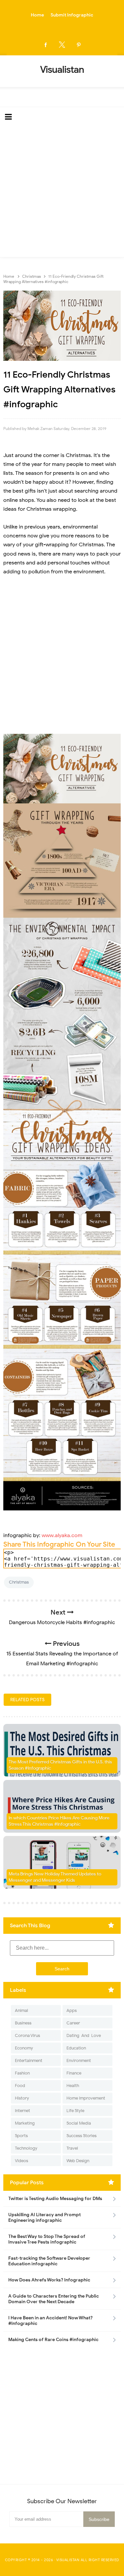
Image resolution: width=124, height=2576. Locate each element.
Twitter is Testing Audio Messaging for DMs (55, 2199)
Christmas (19, 1582)
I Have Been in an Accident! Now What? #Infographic (50, 2321)
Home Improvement (86, 2098)
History (22, 2098)
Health (73, 2086)
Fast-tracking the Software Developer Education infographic (49, 2261)
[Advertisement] (62, 192)
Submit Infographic (72, 15)
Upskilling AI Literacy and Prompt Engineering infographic (44, 2218)
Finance (74, 2073)
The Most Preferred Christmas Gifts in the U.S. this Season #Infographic (60, 1765)
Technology (26, 2148)
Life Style (75, 2111)
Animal (21, 2010)
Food (20, 2086)
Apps (72, 2010)
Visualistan (68, 2560)
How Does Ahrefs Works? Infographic (49, 2280)
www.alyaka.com (62, 1535)
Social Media (79, 2123)
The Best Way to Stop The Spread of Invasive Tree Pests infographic (47, 2239)
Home (37, 15)
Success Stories (82, 2136)
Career (73, 2023)
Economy (24, 2048)
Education (76, 2048)
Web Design (78, 2161)
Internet (22, 2111)
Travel (72, 2148)
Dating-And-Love (84, 2035)
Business (23, 2023)
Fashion (22, 2073)
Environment (79, 2061)
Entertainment (29, 2061)
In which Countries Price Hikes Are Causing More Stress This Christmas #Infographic (59, 1821)
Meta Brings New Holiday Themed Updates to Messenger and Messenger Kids (55, 1877)
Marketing (25, 2123)
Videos (21, 2161)
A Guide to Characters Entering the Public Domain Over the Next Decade (54, 2299)
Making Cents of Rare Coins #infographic (53, 2340)
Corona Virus (27, 2035)
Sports (21, 2136)
